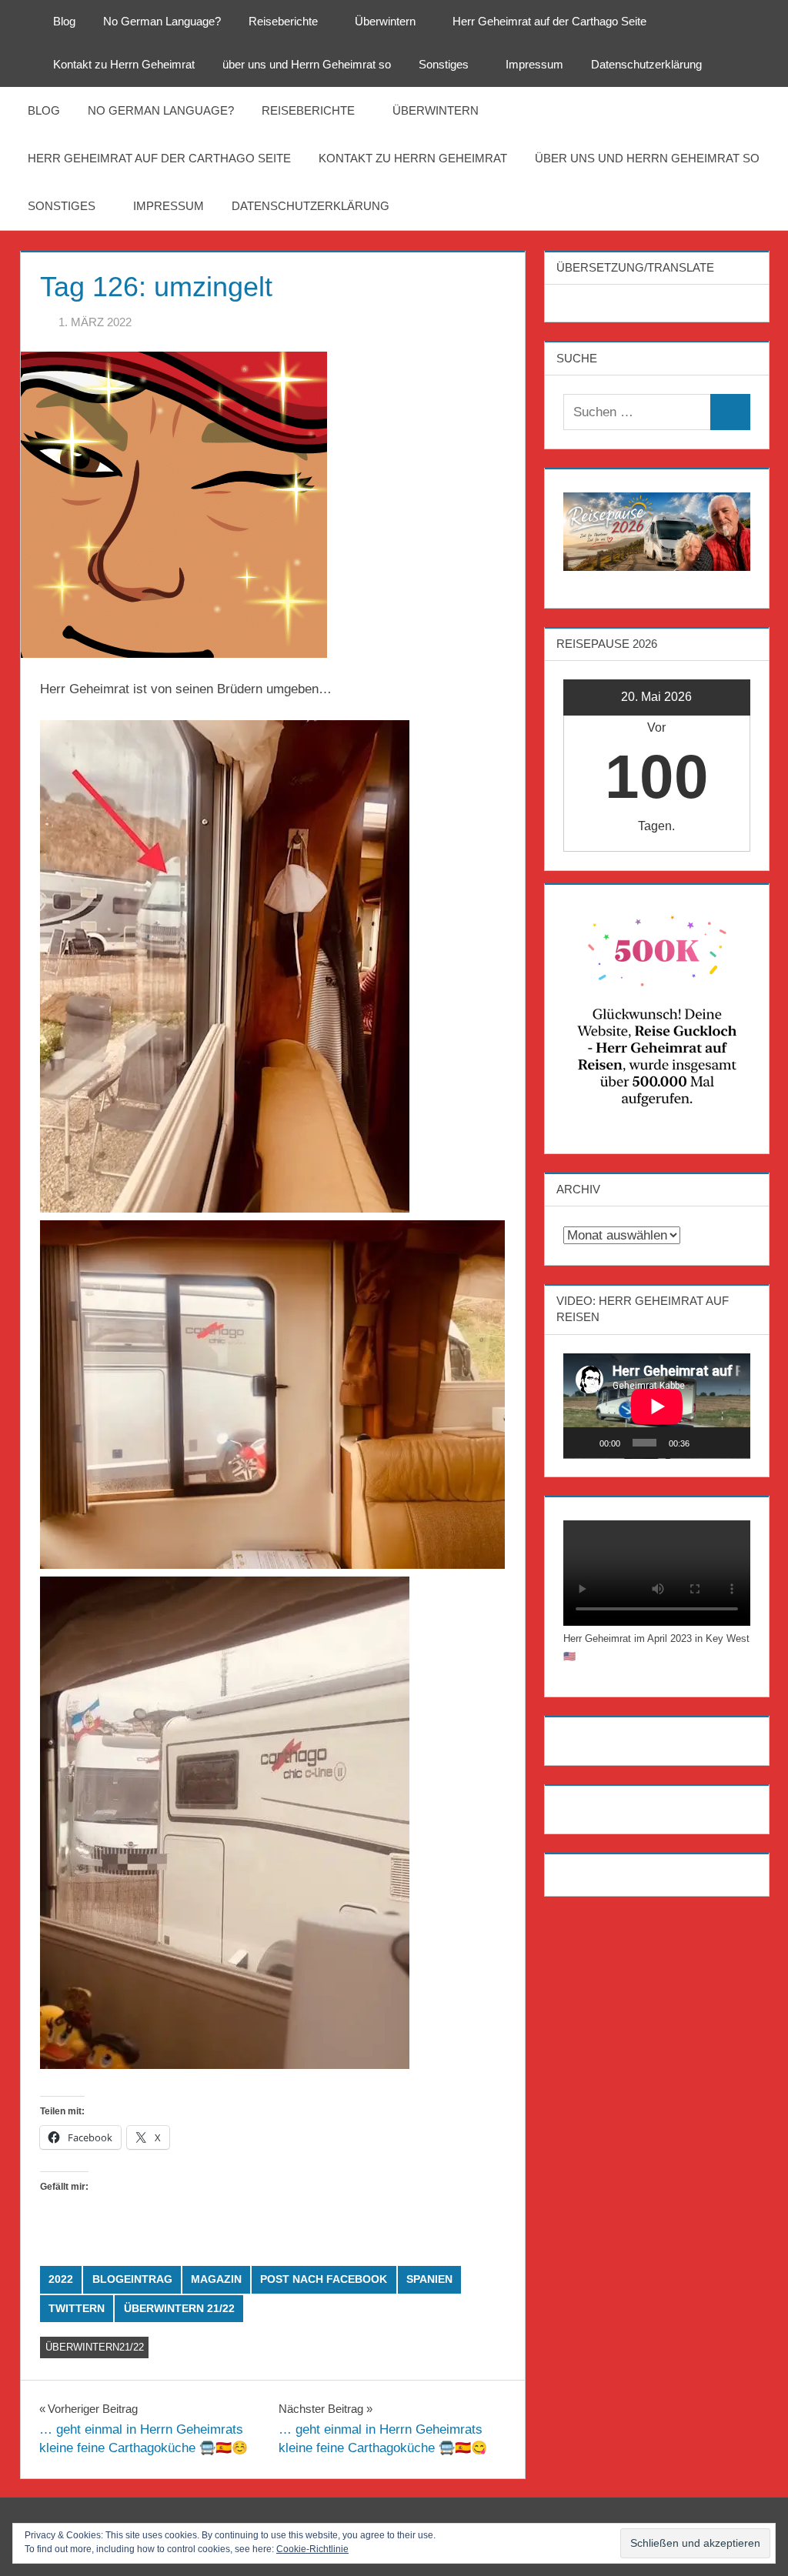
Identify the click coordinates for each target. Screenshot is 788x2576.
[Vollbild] (730, 1443)
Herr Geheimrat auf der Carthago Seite (549, 21)
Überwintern (385, 21)
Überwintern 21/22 (179, 2308)
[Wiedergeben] (583, 1443)
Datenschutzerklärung (646, 64)
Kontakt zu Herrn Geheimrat (124, 64)
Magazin (216, 2279)
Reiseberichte (283, 21)
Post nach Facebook (324, 2279)
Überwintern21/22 (95, 2347)
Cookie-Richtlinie (312, 2549)
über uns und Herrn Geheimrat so (307, 64)
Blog (64, 21)
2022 (61, 2279)
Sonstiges (444, 64)
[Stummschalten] (706, 1443)
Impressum (534, 64)
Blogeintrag (132, 2279)
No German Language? (162, 21)
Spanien (429, 2279)
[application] (657, 1406)
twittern (77, 2308)
